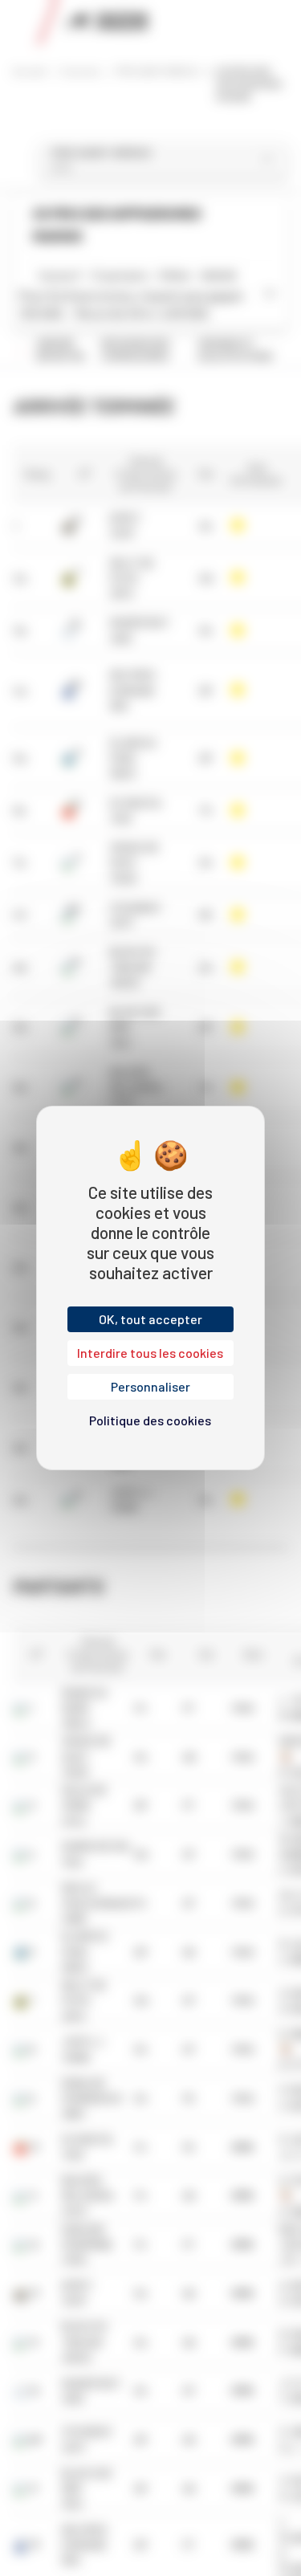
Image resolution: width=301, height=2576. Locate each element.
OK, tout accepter (150, 1319)
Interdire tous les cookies (150, 1353)
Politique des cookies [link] (150, 1420)
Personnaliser (150, 1386)
